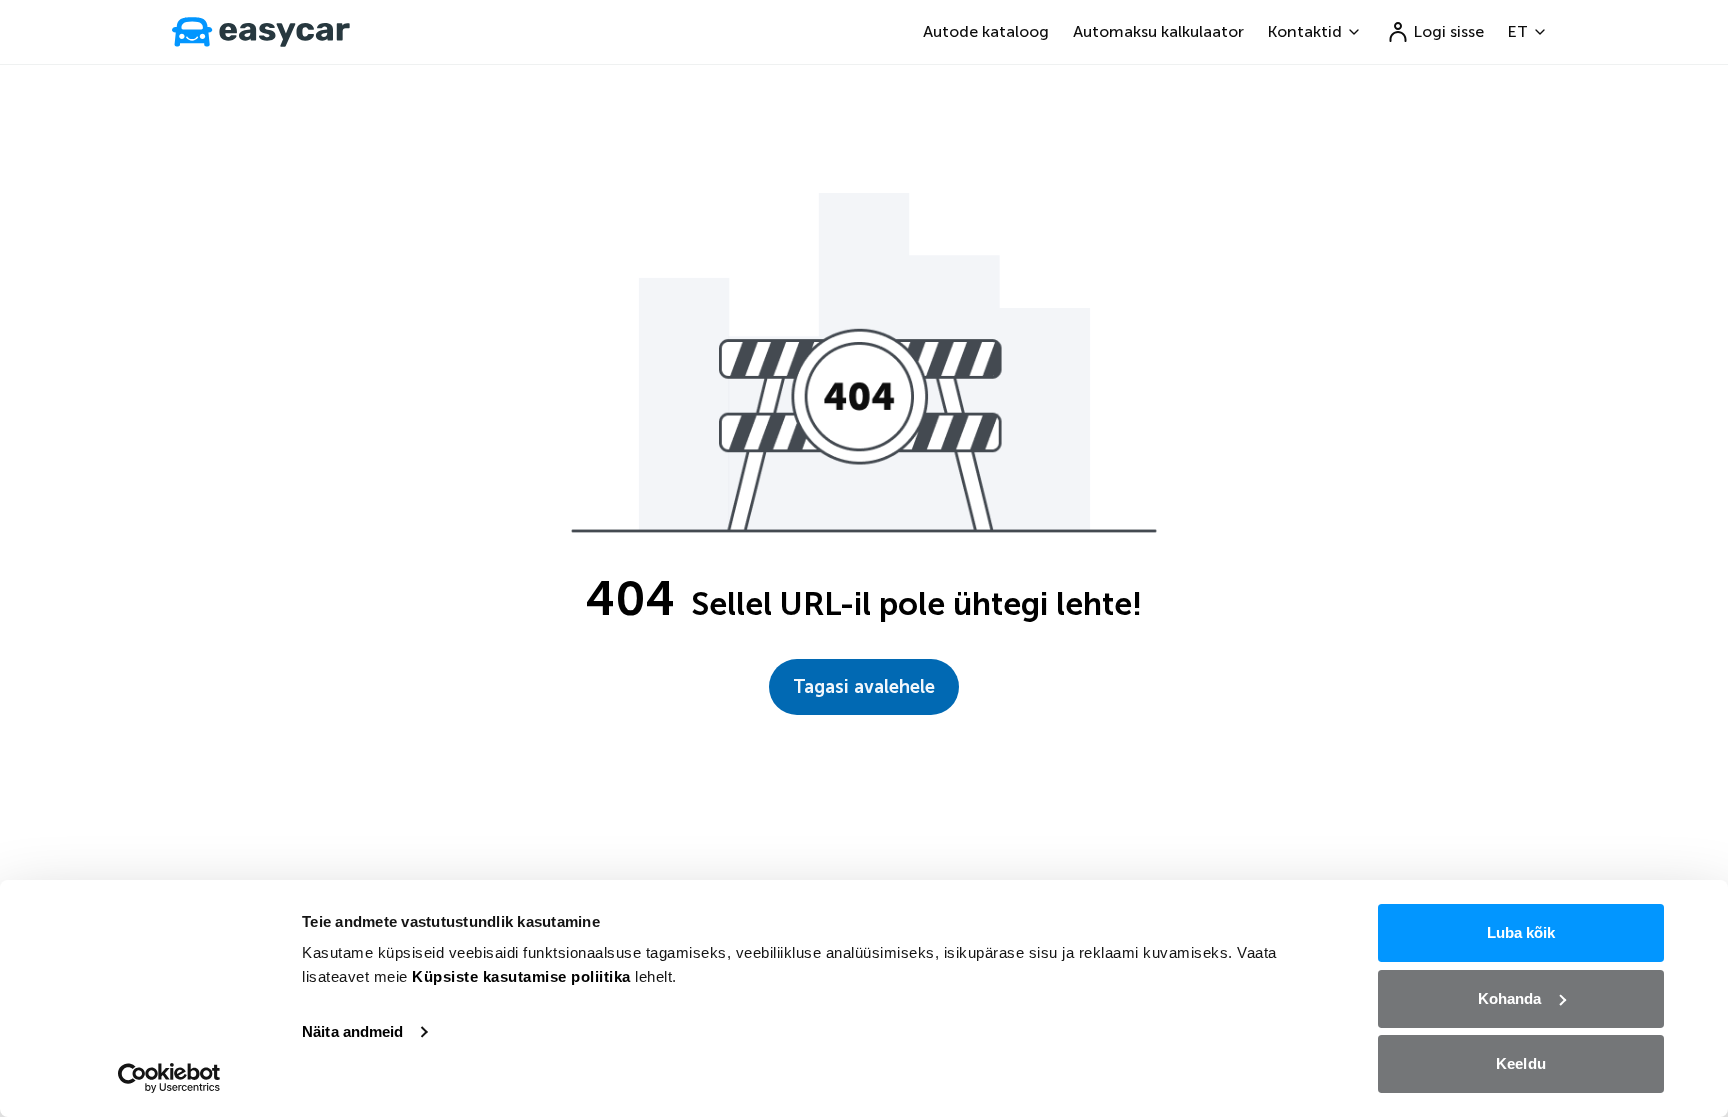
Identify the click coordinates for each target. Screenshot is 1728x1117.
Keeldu (1521, 1063)
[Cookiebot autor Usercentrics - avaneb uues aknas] (169, 1078)
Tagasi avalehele (864, 687)
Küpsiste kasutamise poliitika (521, 976)
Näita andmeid (352, 1031)
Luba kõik (1521, 932)
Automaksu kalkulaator (1158, 31)
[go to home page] (261, 32)
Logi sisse (1449, 31)
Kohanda (1510, 998)
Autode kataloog (986, 31)
